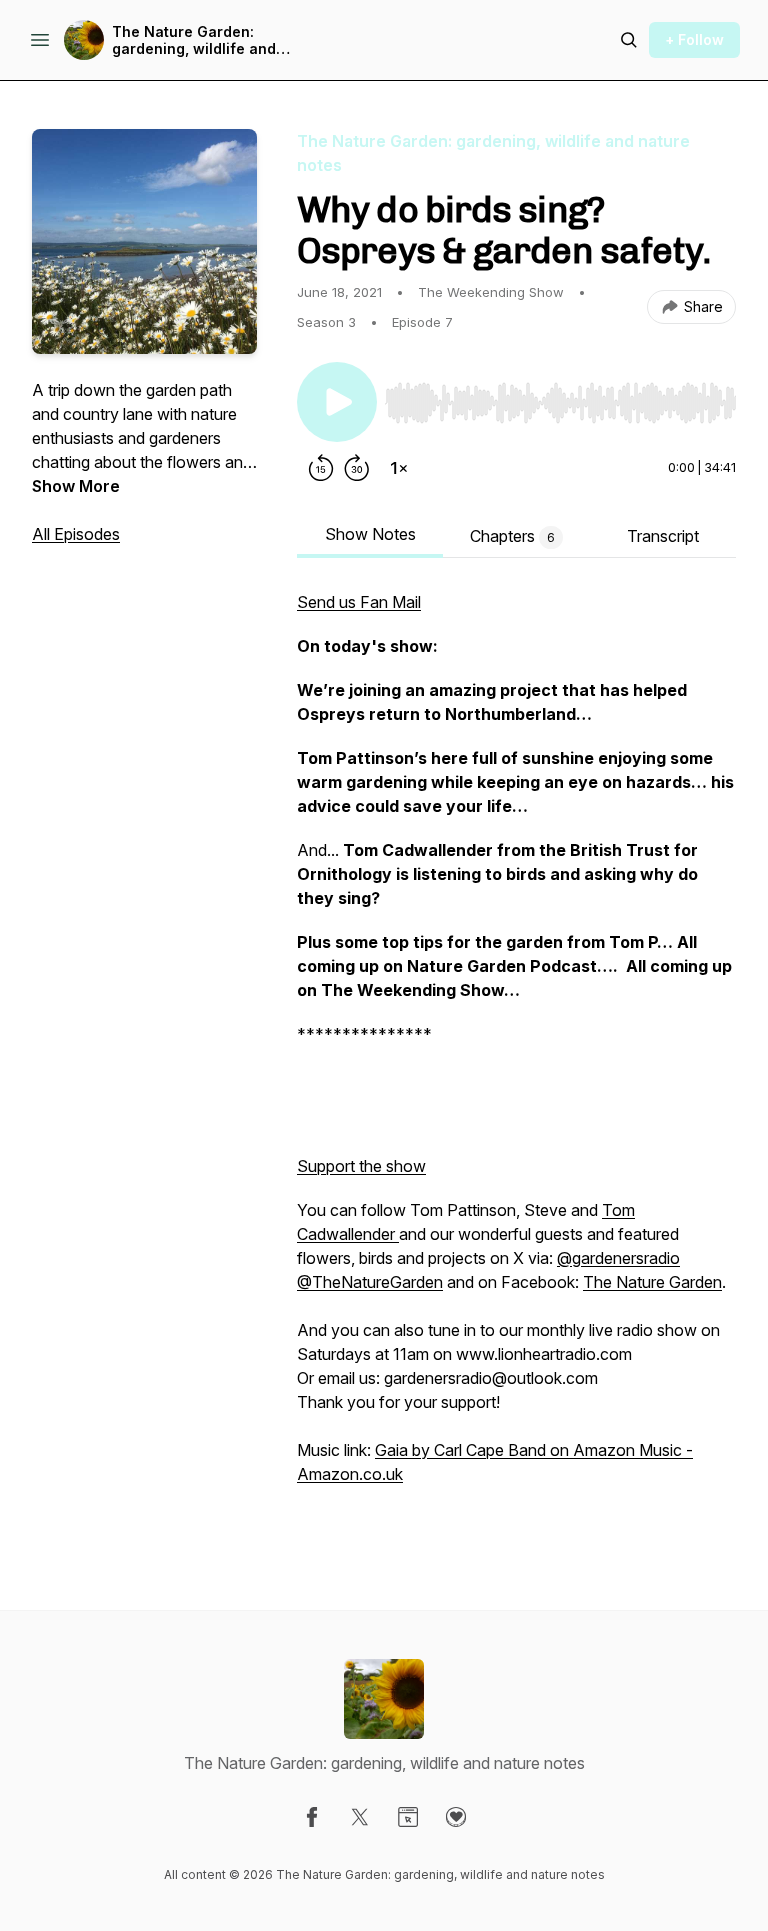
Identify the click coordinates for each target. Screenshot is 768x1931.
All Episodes (76, 534)
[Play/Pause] (337, 402)
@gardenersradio (618, 1258)
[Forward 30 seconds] (357, 468)
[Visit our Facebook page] (312, 1817)
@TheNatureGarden (370, 1282)
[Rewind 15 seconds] (321, 468)
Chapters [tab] (512, 536)
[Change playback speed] (399, 468)
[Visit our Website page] (408, 1817)
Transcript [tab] (663, 536)
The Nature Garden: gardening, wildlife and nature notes (194, 40)
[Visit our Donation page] (456, 1817)
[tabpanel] (516, 1060)
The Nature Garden (652, 1282)
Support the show (361, 1166)
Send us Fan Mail (359, 602)
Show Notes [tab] (370, 534)
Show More (76, 486)
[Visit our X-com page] (360, 1817)
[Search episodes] (629, 40)
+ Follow (694, 39)
